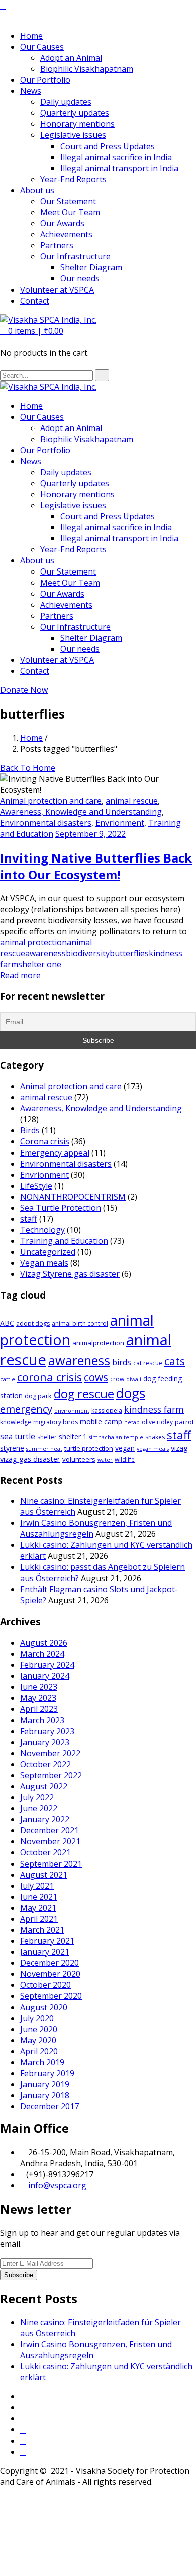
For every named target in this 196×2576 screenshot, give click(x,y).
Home (31, 36)
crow (117, 1379)
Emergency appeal (55, 1153)
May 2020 (38, 2040)
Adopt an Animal (71, 58)
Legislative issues (73, 135)
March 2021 (42, 1930)
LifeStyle (36, 1186)
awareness (45, 953)
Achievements (66, 234)
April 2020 (39, 2051)
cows (96, 1377)
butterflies (129, 953)
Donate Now (24, 690)
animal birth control (80, 1323)
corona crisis (50, 1377)
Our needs (80, 278)
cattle (8, 1379)
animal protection (33, 942)
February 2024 (47, 1665)
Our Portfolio (45, 80)
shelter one (40, 964)
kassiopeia (107, 1411)
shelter (47, 1437)
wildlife (125, 1459)
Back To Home (28, 768)
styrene (12, 1448)
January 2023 (45, 1742)
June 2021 (39, 1897)
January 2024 (45, 1676)
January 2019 (45, 2084)
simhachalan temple (116, 1437)
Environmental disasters (46, 823)
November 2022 (50, 1753)
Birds (30, 1130)
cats (175, 1361)
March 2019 (42, 2062)
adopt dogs (33, 1323)
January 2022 (45, 1819)
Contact (35, 301)
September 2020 (51, 1996)
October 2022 (45, 1764)
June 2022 (39, 1808)
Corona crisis (45, 1141)
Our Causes (42, 47)
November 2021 (50, 1841)
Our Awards (62, 223)
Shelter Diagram (91, 267)
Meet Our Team (70, 212)
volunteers (79, 1459)
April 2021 (39, 1919)
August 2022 (44, 1786)
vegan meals (153, 1449)
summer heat (44, 1449)
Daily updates (66, 102)
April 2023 (39, 1709)
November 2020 (50, 1974)
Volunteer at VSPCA (57, 290)
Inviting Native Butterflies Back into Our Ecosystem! (96, 866)
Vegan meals (44, 1263)
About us (37, 190)
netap (132, 1422)
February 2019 (47, 2073)
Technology (42, 1230)
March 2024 (42, 1654)
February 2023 (47, 1731)
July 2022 (37, 1797)
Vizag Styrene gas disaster (70, 1274)
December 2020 (50, 1963)
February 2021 (47, 1941)
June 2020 (39, 2029)
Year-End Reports (73, 179)
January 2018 (45, 2095)
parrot (184, 1422)
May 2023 (38, 1698)
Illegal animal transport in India (119, 168)
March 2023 (42, 1720)
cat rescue (148, 1363)
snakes (155, 1437)
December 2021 (50, 1830)
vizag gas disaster (30, 1459)
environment (72, 1411)
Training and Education (64, 1241)
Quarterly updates (75, 113)
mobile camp (101, 1422)
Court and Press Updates (108, 146)
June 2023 (39, 1687)
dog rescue (84, 1394)
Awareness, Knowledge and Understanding (81, 812)
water (105, 1460)
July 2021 (37, 1886)
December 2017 (50, 2106)
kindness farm (154, 1409)
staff (29, 1219)
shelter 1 (73, 1436)
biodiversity (88, 953)
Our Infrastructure (75, 256)
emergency (26, 1409)
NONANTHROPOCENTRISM (73, 1197)
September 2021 (51, 1864)
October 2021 (45, 1852)
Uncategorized (48, 1252)
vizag (179, 1448)
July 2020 (37, 2018)
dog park (38, 1396)
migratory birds (56, 1422)
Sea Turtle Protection (61, 1208)
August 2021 (44, 1875)
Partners (57, 245)
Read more (20, 975)
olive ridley (157, 1422)
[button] (32, 331)
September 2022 (51, 1775)
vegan (125, 1448)
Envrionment (120, 823)
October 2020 (45, 1985)
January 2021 (45, 1952)
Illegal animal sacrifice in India (116, 157)
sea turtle (18, 1436)
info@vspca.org (56, 2185)
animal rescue (132, 801)
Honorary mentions (77, 124)
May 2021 (38, 1908)
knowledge (16, 1422)
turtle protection (89, 1448)
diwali (134, 1379)
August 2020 (44, 2007)
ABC (7, 1323)
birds (122, 1363)
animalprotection (98, 1343)
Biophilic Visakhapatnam (87, 69)
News (31, 91)
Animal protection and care (51, 801)
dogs (131, 1393)
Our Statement (68, 201)
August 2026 (44, 1643)
